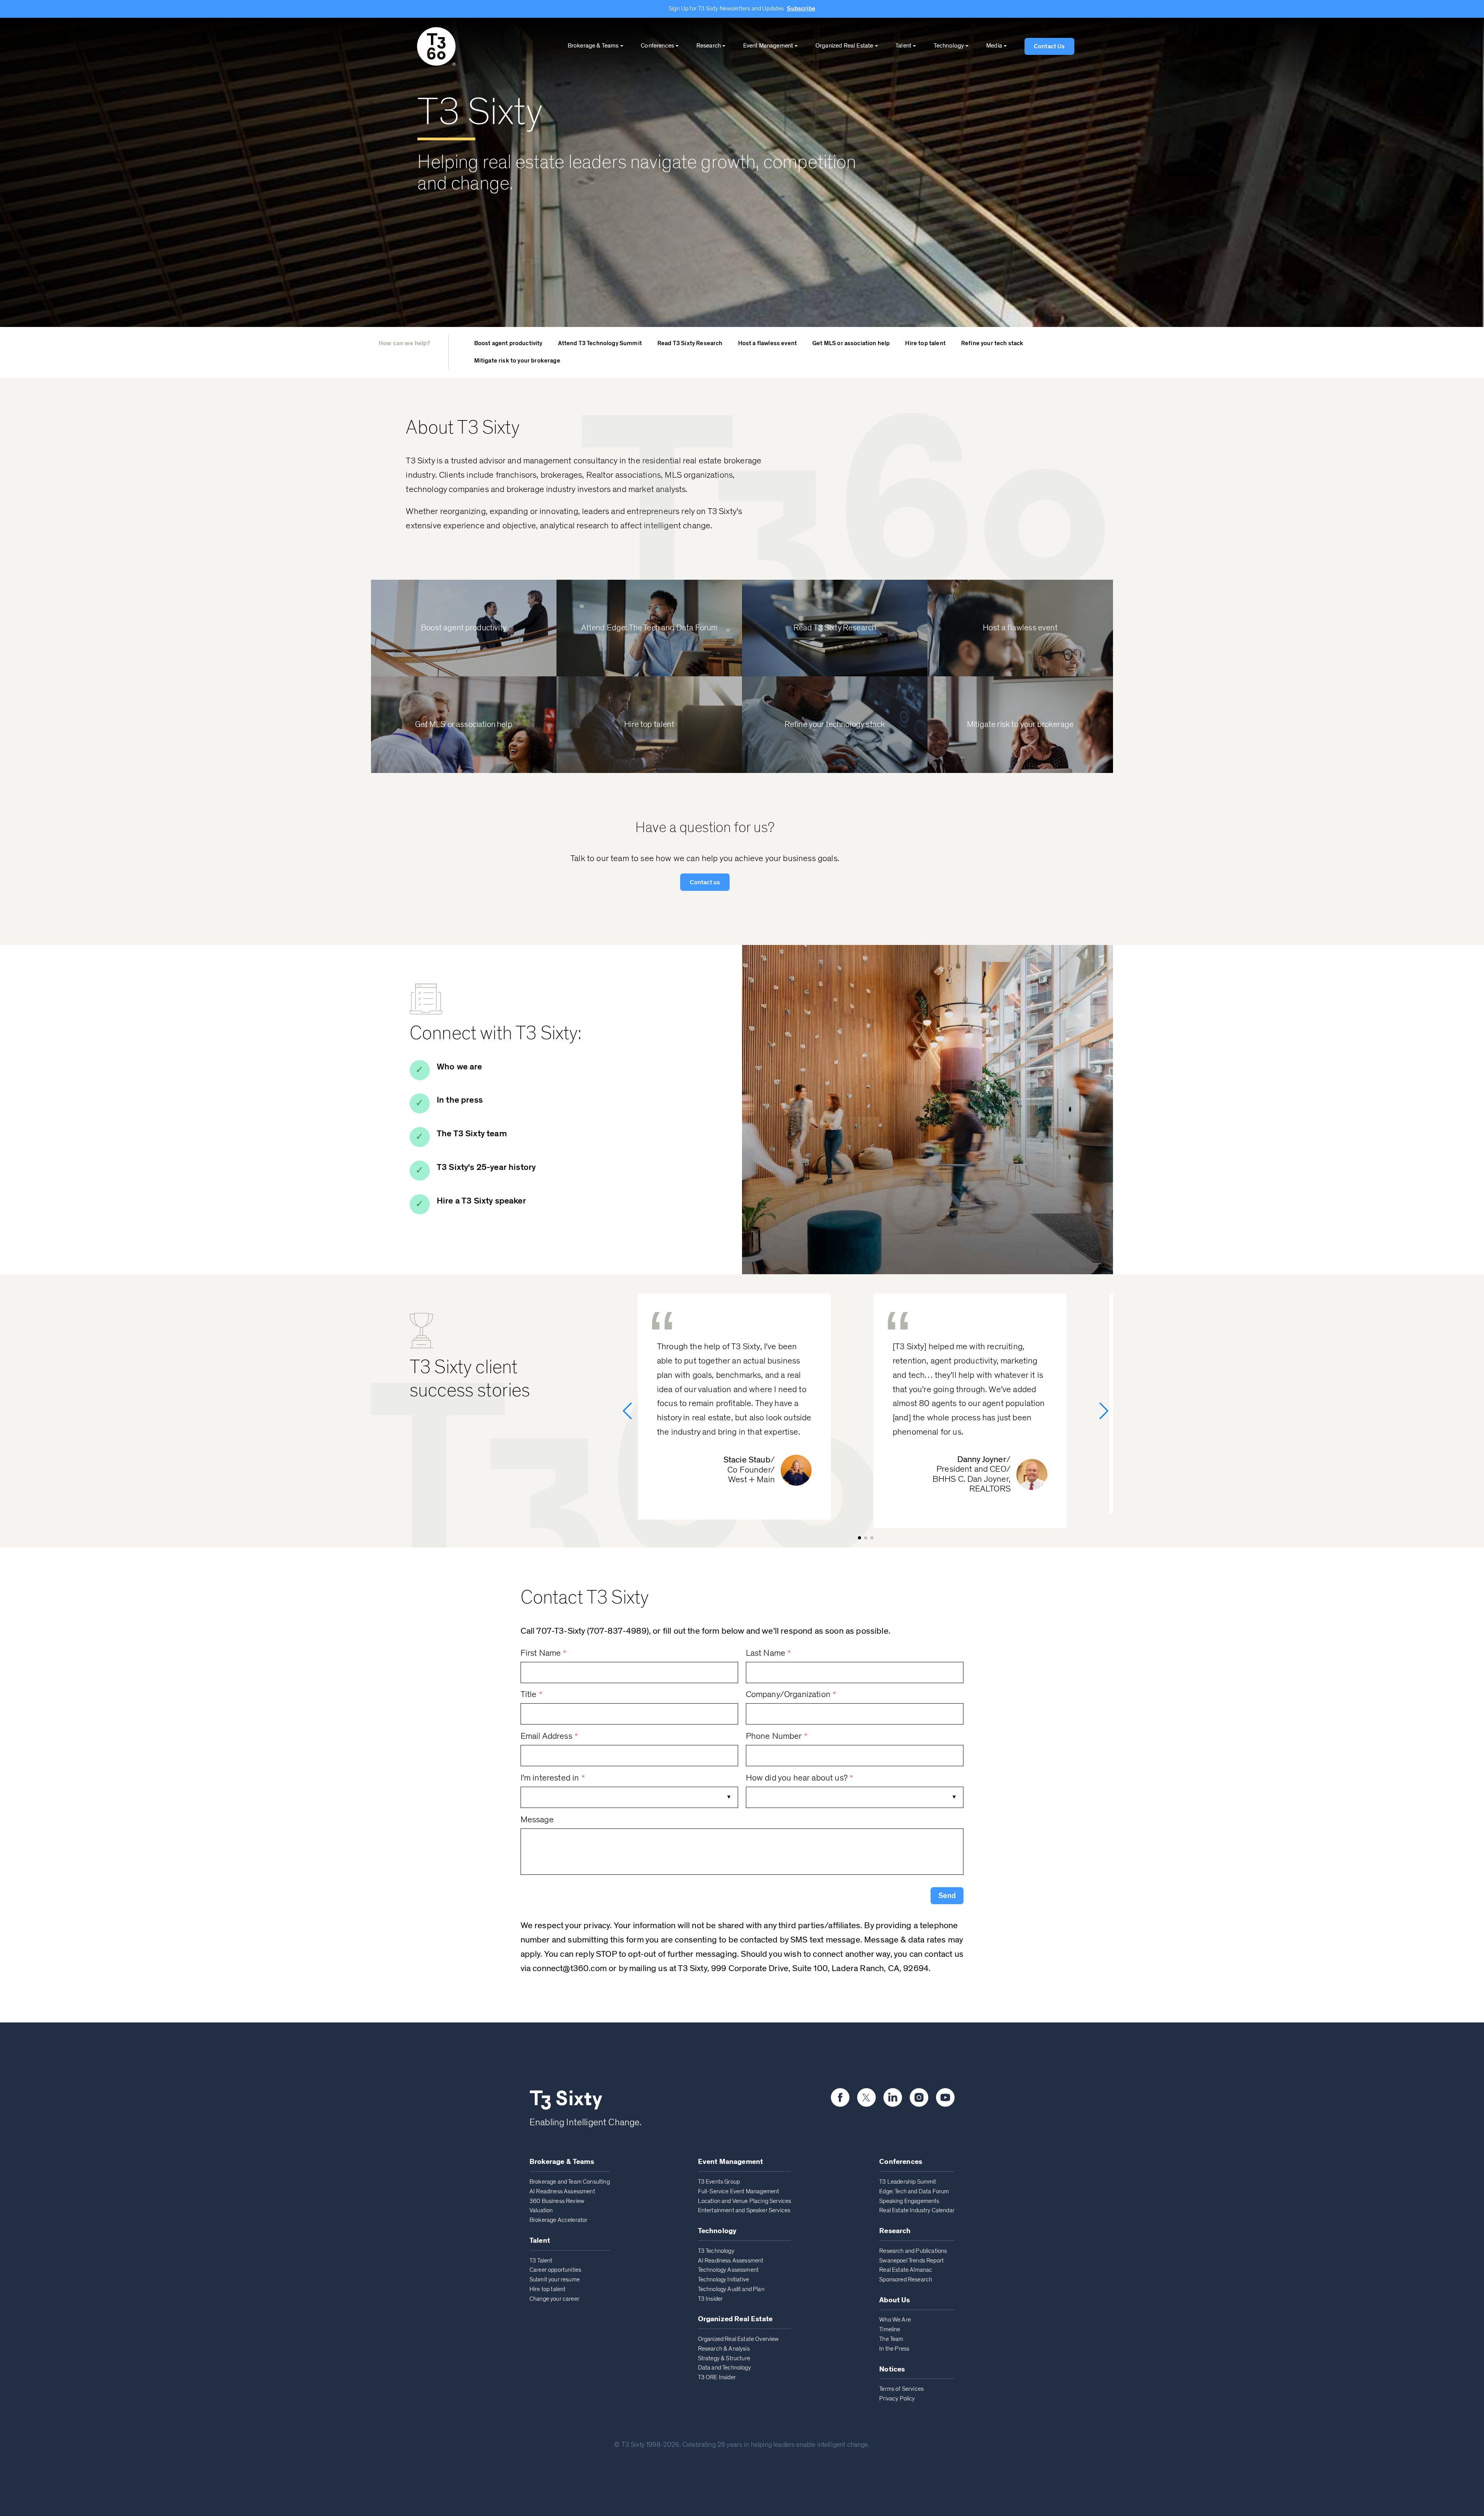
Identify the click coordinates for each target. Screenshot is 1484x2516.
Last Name (769, 1653)
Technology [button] (949, 46)
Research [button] (709, 46)
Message (537, 1820)
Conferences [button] (657, 46)
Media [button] (994, 46)
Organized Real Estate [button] (844, 46)
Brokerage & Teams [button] (593, 46)
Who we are (459, 1067)
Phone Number (777, 1736)
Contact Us (1049, 46)
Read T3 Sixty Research (690, 343)
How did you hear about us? (800, 1778)
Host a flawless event (768, 343)
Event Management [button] (768, 46)
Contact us (705, 882)
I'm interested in (553, 1778)
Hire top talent (925, 343)
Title (532, 1695)
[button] (947, 1896)
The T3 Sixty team (472, 1134)
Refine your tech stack (992, 343)
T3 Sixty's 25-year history (486, 1167)
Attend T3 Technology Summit (600, 343)
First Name (544, 1653)
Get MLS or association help (851, 343)
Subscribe (801, 9)
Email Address (549, 1736)
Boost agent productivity (508, 343)
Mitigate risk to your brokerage (517, 361)
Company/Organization (791, 1695)
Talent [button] (903, 46)
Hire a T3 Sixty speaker (481, 1201)
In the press (460, 1100)
